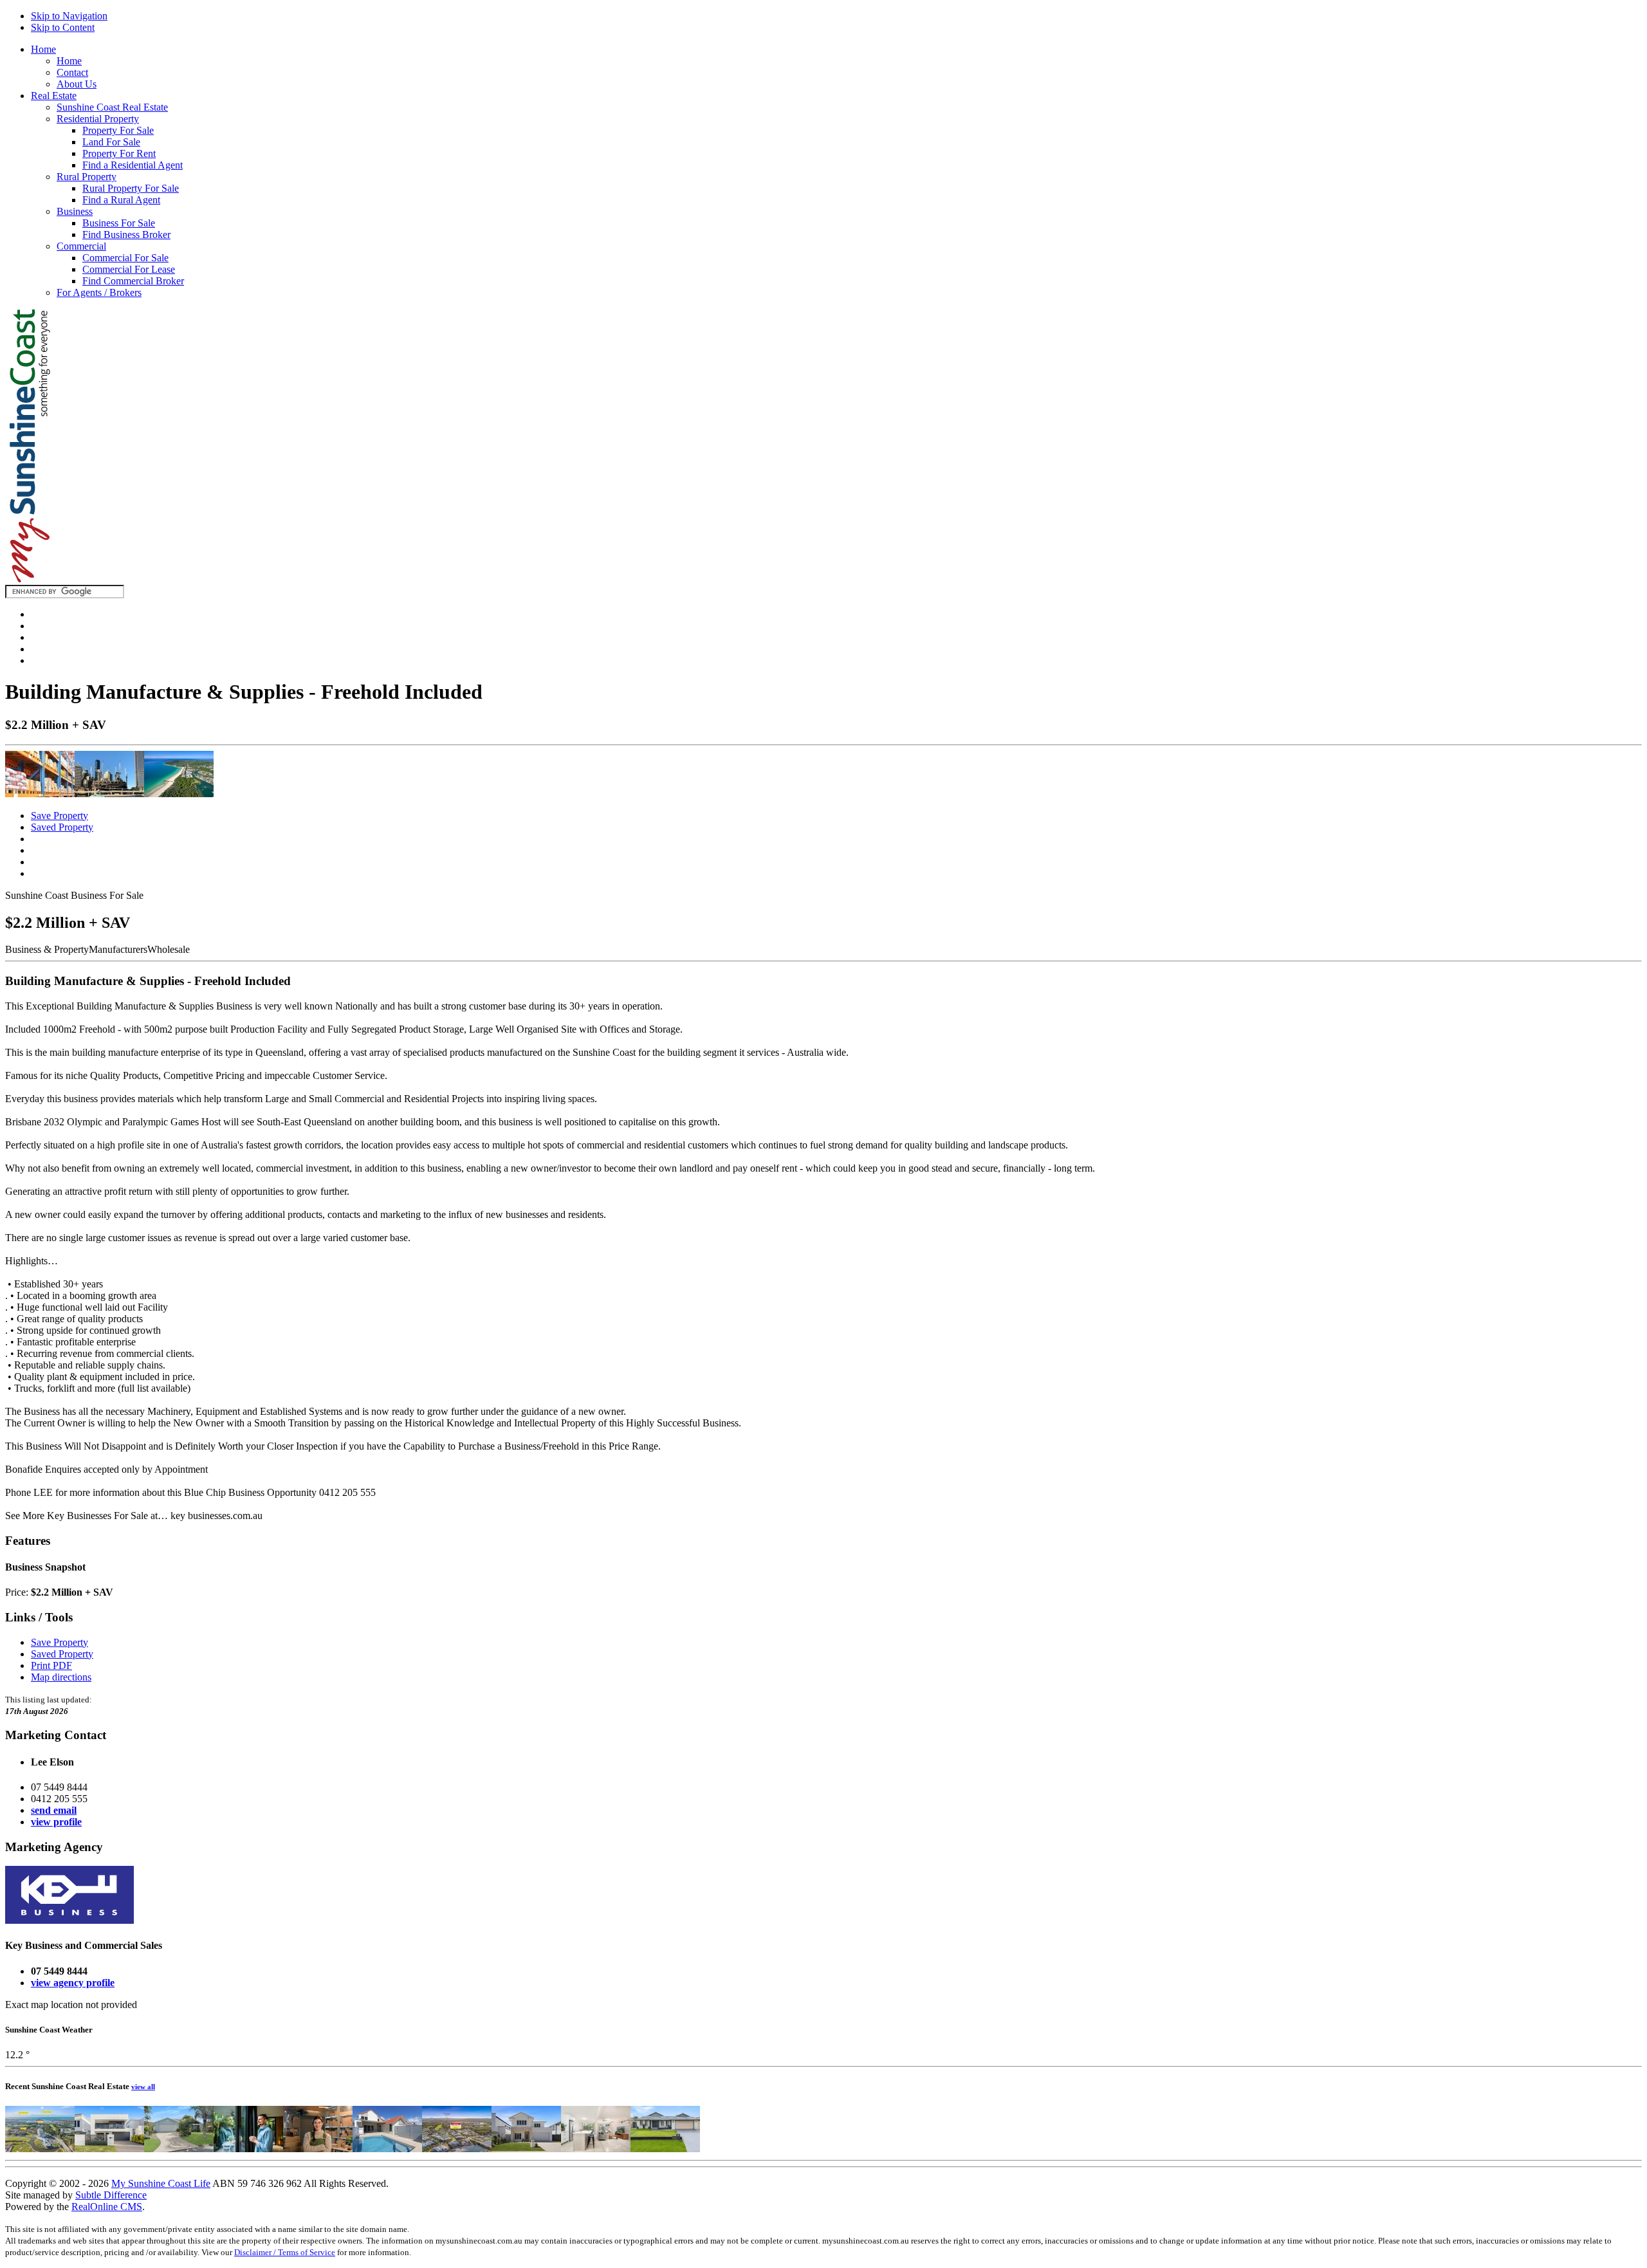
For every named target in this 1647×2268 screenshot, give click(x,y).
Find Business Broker (126, 235)
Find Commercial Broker (133, 281)
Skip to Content (63, 27)
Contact (72, 72)
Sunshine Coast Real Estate (112, 107)
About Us (77, 84)
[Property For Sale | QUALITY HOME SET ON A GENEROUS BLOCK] (179, 2149)
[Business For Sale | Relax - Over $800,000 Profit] (248, 2149)
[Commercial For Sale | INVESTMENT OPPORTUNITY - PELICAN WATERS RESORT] (40, 2149)
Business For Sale (119, 223)
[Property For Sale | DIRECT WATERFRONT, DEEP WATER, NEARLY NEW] (457, 2149)
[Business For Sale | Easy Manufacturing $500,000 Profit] (318, 2149)
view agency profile (73, 1983)
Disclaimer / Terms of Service (285, 2252)
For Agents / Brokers (99, 292)
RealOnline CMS (107, 2207)
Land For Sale (111, 142)
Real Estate (54, 96)
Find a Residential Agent (133, 165)
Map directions (61, 1677)
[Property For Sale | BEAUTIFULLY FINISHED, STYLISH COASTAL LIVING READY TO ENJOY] (526, 2149)
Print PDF (51, 1665)
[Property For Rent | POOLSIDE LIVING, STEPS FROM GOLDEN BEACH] (387, 2149)
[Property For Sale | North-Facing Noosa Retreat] (596, 2149)
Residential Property (98, 119)
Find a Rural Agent (121, 200)
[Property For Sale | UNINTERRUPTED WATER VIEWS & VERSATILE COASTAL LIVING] (109, 2149)
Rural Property (87, 177)
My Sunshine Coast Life (161, 2183)
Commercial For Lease (129, 269)
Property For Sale (118, 130)
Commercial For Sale (125, 258)
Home (43, 49)
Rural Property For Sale (131, 188)
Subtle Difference (111, 2195)
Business (75, 211)
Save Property (60, 816)
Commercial (81, 246)
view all (143, 2087)
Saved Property (62, 827)
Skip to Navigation (69, 16)
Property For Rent (119, 153)
